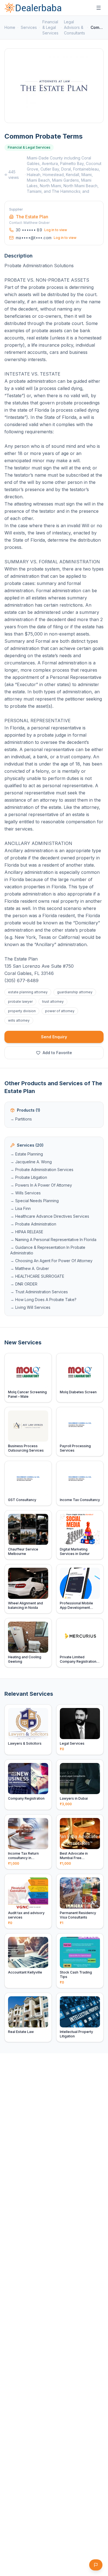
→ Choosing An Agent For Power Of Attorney (51, 1261)
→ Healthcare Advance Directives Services (50, 1216)
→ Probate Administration (33, 1224)
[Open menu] (99, 8)
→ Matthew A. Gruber (30, 1268)
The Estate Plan (32, 217)
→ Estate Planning (27, 1154)
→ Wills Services (25, 1193)
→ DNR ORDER (24, 1284)
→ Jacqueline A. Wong (31, 1162)
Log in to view (56, 230)
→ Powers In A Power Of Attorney (41, 1185)
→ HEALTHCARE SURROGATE (37, 1276)
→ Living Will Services (30, 1307)
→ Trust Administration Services (39, 1292)
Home (10, 27)
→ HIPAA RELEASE (27, 1232)
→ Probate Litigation (29, 1177)
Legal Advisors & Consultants (74, 27)
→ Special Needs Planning (34, 1201)
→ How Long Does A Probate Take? (43, 1300)
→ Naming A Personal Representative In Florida (53, 1240)
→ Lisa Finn (20, 1208)
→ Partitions (21, 1119)
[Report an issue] (96, 2565)
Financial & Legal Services (50, 27)
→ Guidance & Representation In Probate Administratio (48, 1250)
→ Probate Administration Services (42, 1170)
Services (29, 27)
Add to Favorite (57, 1053)
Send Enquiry (54, 1037)
